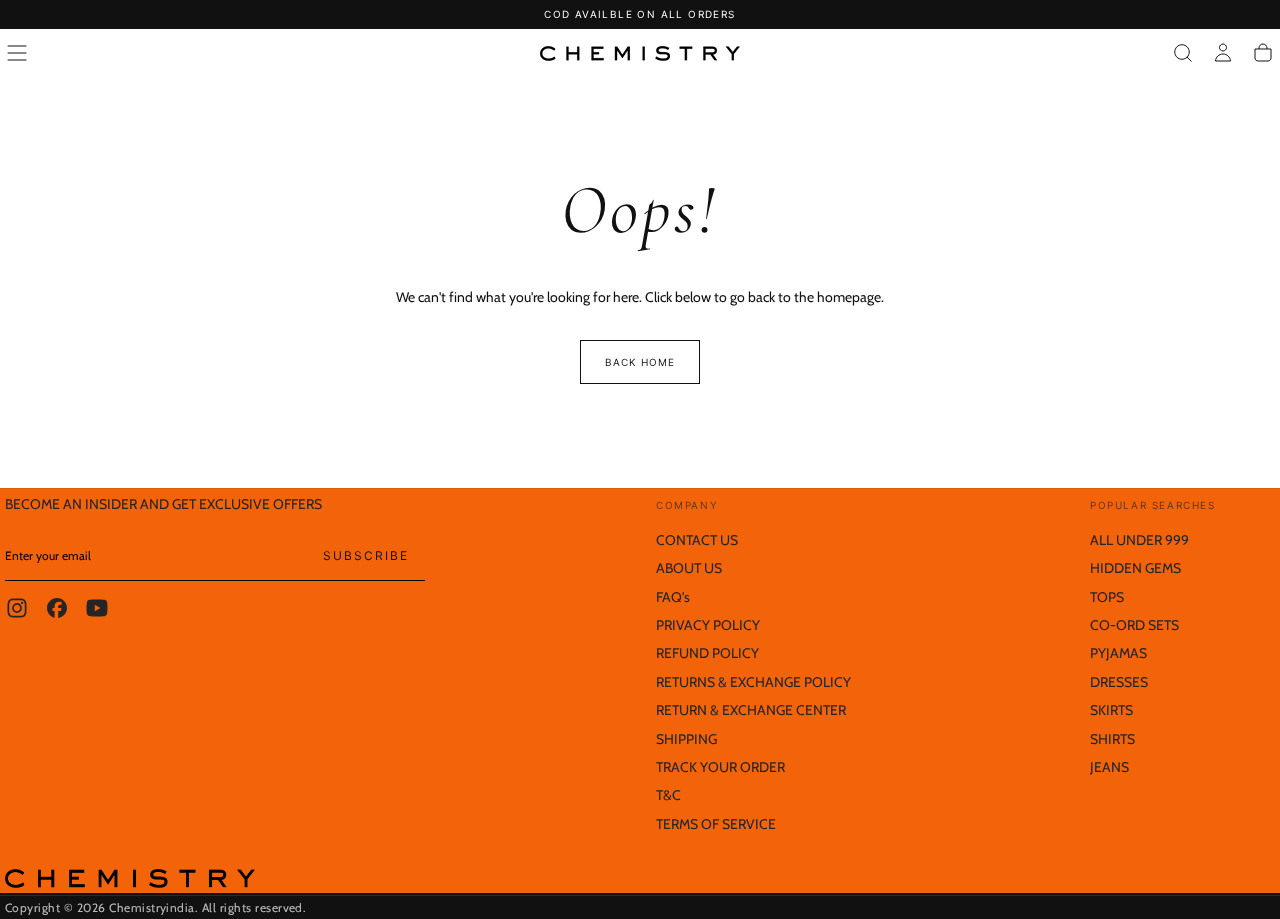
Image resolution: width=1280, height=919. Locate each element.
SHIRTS (1112, 739)
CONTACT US (697, 540)
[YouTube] (97, 608)
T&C (668, 795)
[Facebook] (57, 608)
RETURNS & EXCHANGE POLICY (753, 682)
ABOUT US (689, 568)
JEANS (1109, 767)
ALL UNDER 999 (1139, 540)
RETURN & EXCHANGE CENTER (751, 710)
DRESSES (1119, 682)
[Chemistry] (130, 878)
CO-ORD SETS (1134, 625)
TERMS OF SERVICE (716, 824)
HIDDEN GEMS (1135, 568)
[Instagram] (17, 608)
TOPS (1107, 597)
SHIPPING (686, 739)
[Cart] (1263, 53)
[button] (17, 53)
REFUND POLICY (707, 653)
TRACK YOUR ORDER (720, 767)
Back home (640, 362)
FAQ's (673, 597)
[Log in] (1223, 53)
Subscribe (366, 555)
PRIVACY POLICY (708, 625)
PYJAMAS (1118, 653)
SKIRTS (1111, 710)
